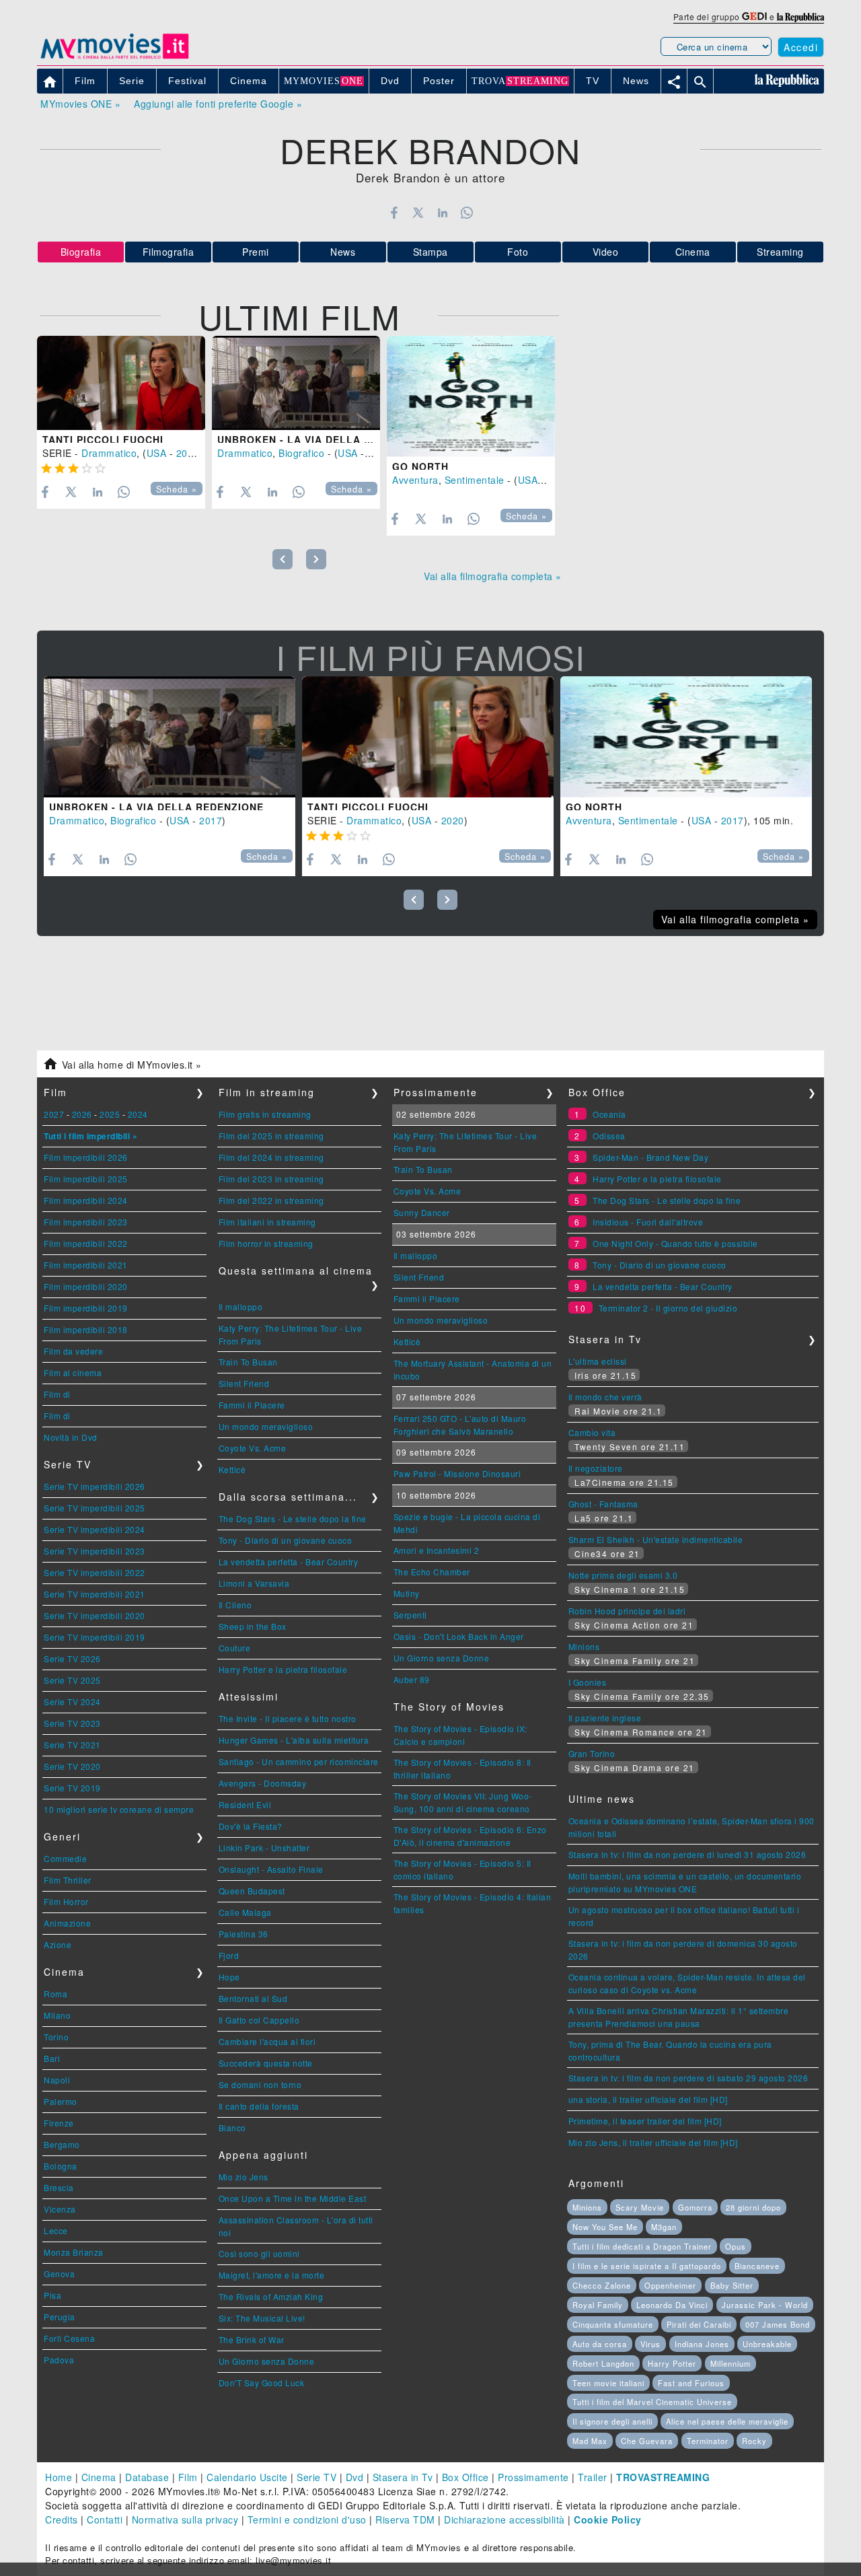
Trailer (593, 2477)
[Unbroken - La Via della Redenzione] (296, 383)
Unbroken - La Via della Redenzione (325, 439)
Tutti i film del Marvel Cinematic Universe (652, 2402)
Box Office (465, 2477)
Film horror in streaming (266, 1243)
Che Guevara (647, 2441)
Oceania (609, 1114)
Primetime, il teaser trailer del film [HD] (645, 2121)
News (343, 252)
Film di (57, 1394)
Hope (229, 1977)
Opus (736, 2246)
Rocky (754, 2441)
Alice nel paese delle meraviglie (727, 2421)
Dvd (355, 2477)
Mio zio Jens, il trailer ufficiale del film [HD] (653, 2142)
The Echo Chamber (432, 1572)
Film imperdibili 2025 (86, 1179)
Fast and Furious (691, 2383)
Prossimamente (533, 2477)
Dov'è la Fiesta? (251, 1826)
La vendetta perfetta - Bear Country (289, 1562)
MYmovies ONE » (80, 104)
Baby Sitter (732, 2285)
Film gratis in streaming (265, 1114)
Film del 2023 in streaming (271, 1179)
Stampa (430, 252)
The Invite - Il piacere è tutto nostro (288, 1718)
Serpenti (410, 1615)
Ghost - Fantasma (603, 1504)
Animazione (67, 1923)
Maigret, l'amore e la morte (272, 2275)
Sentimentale (475, 480)
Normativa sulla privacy (185, 2519)
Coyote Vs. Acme (253, 1448)
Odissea (609, 1136)
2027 (54, 1114)
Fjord (229, 1955)
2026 (82, 1114)
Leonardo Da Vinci (672, 2305)
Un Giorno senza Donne (267, 2361)
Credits (62, 2519)
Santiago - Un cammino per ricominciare (299, 1761)
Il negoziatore (596, 1468)
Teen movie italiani (608, 2383)
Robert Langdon (603, 2363)
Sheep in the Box (253, 1626)
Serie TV (316, 2477)
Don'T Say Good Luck (262, 2383)
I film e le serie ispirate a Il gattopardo (647, 2266)
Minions (584, 1646)
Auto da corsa (600, 2344)
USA (157, 453)
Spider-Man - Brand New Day (650, 1157)
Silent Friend (244, 1383)
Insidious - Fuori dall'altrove (648, 1222)
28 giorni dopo (753, 2207)
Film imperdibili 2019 (86, 1308)
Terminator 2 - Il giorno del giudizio (668, 1308)
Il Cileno (235, 1605)
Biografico (301, 453)
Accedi (801, 47)
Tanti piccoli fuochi (103, 439)
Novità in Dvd (71, 1437)
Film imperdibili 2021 (86, 1265)
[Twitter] (418, 213)
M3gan (664, 2227)
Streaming (780, 252)
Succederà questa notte (266, 2063)
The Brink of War (252, 2339)
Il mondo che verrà (605, 1397)
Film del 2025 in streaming (271, 1136)
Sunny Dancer (422, 1212)
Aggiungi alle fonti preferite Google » (218, 104)
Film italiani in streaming (267, 1222)
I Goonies (588, 1682)
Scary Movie (640, 2207)
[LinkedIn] (442, 213)
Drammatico (109, 453)
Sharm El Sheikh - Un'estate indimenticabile (656, 1539)
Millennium (731, 2363)
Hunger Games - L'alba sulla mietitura (294, 1740)
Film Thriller (68, 1880)
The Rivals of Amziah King (271, 2296)
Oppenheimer (670, 2285)
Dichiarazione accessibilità (504, 2519)
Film (188, 2477)
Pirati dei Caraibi (699, 2324)
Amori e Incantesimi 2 (437, 1550)
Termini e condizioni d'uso (307, 2519)
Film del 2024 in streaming (271, 1157)
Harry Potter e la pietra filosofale (283, 1669)
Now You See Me (605, 2227)
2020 (188, 453)
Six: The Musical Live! (262, 2318)
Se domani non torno (260, 2084)
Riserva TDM (405, 2519)
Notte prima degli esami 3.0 (623, 1575)
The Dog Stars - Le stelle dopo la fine (293, 1518)
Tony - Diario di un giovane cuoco (286, 1540)
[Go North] (471, 396)
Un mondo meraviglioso (266, 1426)
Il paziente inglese (605, 1718)
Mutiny (407, 1593)
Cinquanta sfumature (613, 2324)
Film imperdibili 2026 (86, 1157)
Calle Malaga (245, 1912)
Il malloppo (241, 1307)
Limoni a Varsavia (254, 1583)
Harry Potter (672, 2363)
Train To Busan (248, 1362)
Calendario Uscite (247, 2477)
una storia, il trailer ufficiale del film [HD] (648, 2099)
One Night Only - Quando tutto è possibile (675, 1243)
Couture (235, 1648)
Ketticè (232, 1469)
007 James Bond (778, 2324)
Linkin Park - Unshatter (264, 1848)
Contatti (105, 2519)
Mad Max (590, 2441)
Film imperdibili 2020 (86, 1286)
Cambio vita (592, 1432)
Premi (256, 252)
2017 (379, 453)
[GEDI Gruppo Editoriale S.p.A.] (754, 16)
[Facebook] (394, 213)
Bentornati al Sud (253, 1998)
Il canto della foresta (259, 2106)
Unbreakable (767, 2344)
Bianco (232, 2127)
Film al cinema (73, 1372)
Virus (650, 2344)
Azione (58, 1944)
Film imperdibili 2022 (86, 1243)
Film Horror (66, 1901)
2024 (138, 1114)
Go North (420, 466)
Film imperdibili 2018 (86, 1329)
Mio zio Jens (244, 2177)
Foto (518, 252)
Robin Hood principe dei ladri (627, 1611)
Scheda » (177, 489)
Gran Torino (592, 1753)
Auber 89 (412, 1679)
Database (147, 2477)
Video (606, 252)
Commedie (65, 1858)
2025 (110, 1114)
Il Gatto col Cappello (259, 2020)
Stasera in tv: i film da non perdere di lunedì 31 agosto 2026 (687, 1854)
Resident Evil (245, 1804)
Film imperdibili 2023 (86, 1222)
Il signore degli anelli (612, 2421)
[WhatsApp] (467, 213)
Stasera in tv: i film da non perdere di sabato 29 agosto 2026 (688, 2078)
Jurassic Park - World (765, 2305)
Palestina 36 (244, 1934)
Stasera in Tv (403, 2477)
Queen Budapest (252, 1891)
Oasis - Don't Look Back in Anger (459, 1636)
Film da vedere (73, 1351)
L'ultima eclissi (598, 1361)
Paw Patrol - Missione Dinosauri (457, 1473)
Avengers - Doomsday (263, 1783)
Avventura (415, 480)
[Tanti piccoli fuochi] (121, 383)
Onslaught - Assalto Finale (271, 1869)
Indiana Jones (702, 2344)
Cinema (693, 252)
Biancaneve (757, 2266)
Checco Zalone (602, 2285)
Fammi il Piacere (252, 1405)
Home (59, 2477)
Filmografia (169, 252)
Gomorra (695, 2207)
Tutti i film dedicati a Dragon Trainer (642, 2246)
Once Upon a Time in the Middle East (293, 2198)
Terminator (708, 2441)
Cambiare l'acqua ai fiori (267, 2041)
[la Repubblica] (800, 16)
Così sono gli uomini (259, 2253)
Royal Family (598, 2305)
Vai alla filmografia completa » (493, 576)
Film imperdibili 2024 (86, 1200)
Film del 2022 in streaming (271, 1200)
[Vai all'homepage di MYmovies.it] (114, 58)
